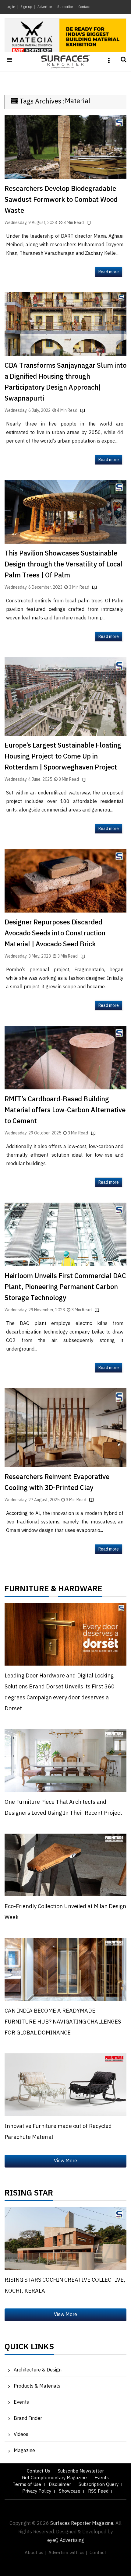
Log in (11, 7)
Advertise (45, 7)
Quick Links (29, 2348)
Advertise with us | (68, 2553)
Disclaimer (60, 2485)
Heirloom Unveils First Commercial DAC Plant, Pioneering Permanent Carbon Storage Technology (65, 1287)
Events (21, 2402)
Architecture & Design (38, 2370)
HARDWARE (80, 1590)
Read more (109, 272)
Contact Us (38, 2471)
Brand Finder (28, 2418)
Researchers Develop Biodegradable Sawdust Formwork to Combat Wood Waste (61, 200)
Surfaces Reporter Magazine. (82, 2523)
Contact (84, 7)
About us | (35, 2553)
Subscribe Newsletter (81, 2471)
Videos (21, 2435)
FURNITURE (27, 1590)
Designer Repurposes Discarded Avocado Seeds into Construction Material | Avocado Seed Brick (55, 933)
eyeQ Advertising (66, 2541)
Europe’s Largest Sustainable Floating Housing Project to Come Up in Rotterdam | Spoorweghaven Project (63, 757)
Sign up (26, 7)
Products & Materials (37, 2386)
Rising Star (29, 2195)
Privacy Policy (37, 2491)
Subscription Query (99, 2485)
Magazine (24, 2451)
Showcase (70, 2491)
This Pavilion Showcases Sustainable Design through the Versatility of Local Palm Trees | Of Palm (64, 564)
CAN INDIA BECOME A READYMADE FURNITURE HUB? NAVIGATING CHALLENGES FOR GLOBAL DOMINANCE (63, 2022)
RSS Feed (98, 2491)
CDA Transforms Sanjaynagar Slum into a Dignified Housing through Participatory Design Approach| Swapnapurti (65, 382)
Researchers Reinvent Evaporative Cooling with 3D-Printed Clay (57, 1483)
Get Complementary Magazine (54, 2478)
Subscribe (65, 7)
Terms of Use (27, 2485)
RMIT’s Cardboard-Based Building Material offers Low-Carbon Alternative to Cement (65, 1110)
